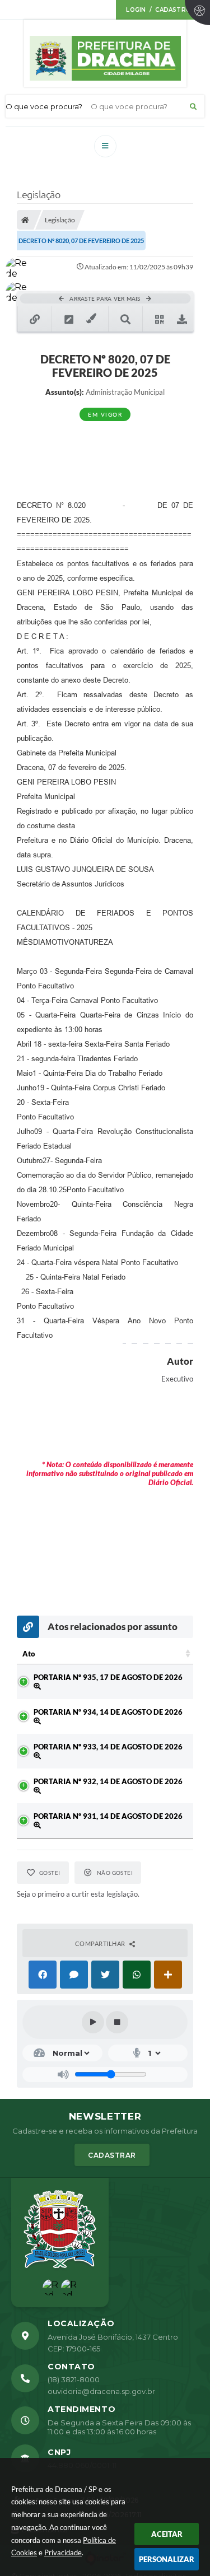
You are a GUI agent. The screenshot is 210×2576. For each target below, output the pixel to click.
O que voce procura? (44, 106)
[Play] (93, 2022)
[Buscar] (193, 106)
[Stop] (117, 2022)
